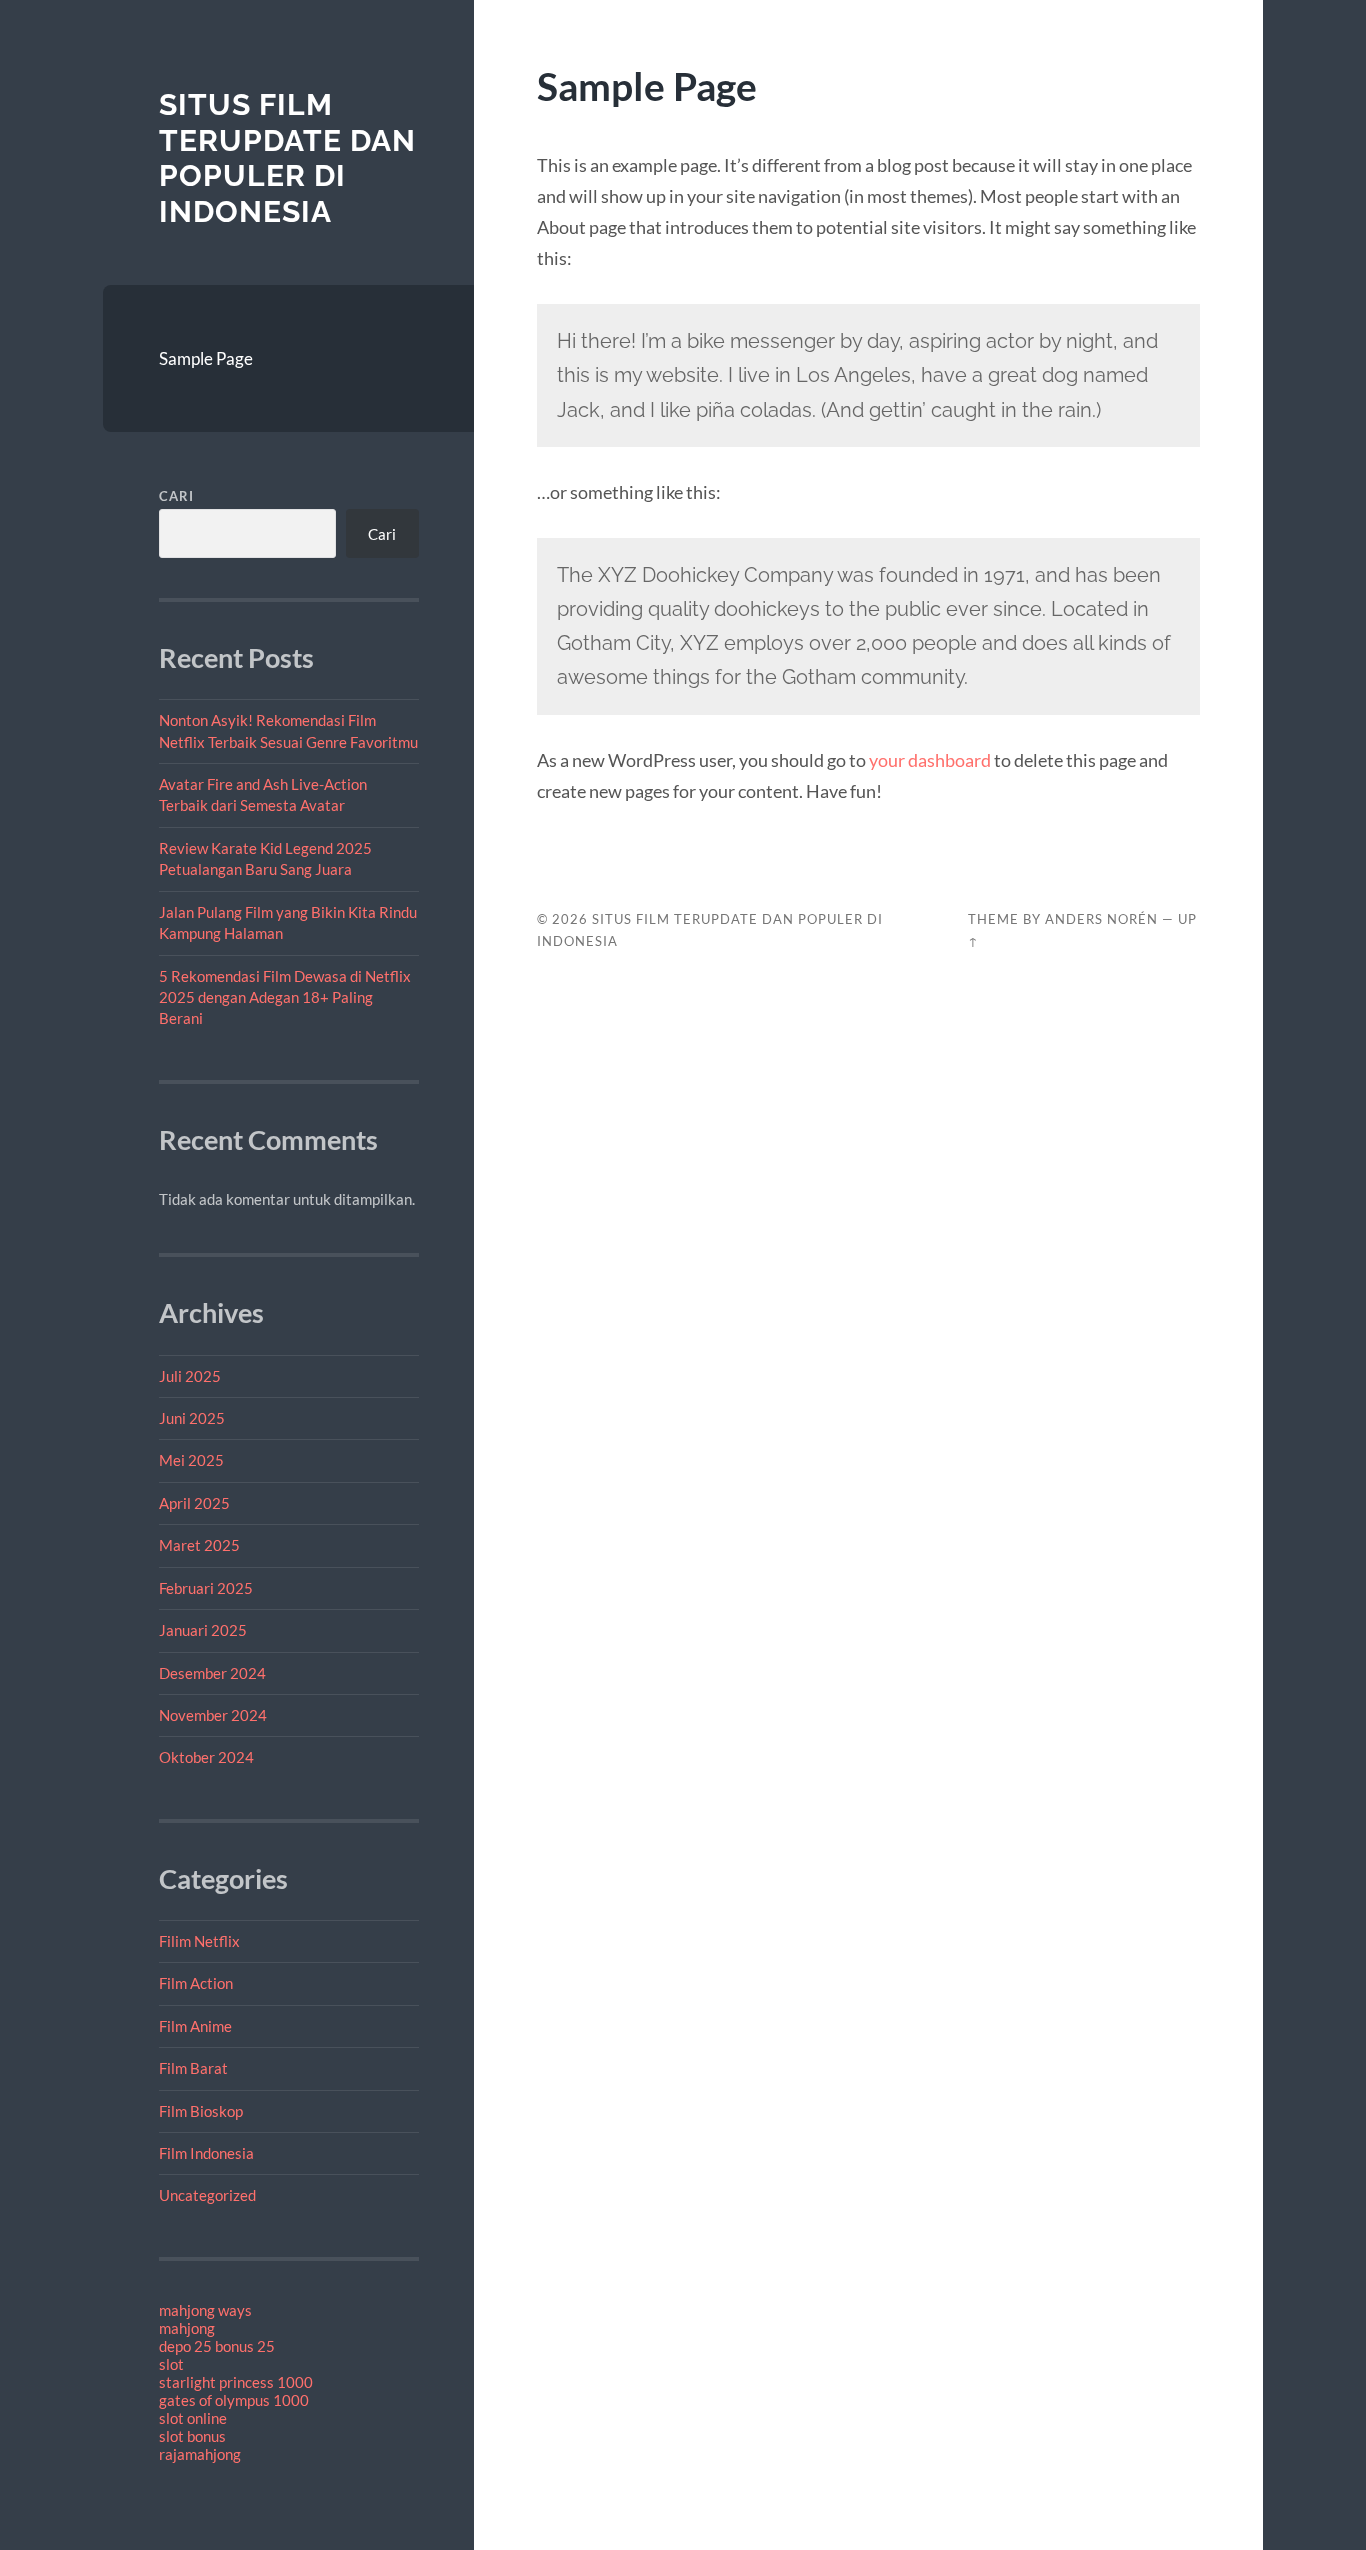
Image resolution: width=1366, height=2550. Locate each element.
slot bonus (192, 2436)
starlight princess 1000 (236, 2382)
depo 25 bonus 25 (217, 2346)
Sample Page (206, 358)
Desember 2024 (212, 1673)
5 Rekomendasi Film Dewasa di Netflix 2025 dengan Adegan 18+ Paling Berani (285, 997)
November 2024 (213, 1715)
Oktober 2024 (206, 1757)
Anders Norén (1101, 919)
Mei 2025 (191, 1460)
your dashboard (930, 760)
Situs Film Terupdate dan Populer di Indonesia (287, 158)
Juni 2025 (192, 1418)
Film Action (196, 1983)
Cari (176, 496)
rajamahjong (200, 2454)
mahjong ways (205, 2310)
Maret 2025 (199, 1545)
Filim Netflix (199, 1941)
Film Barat (193, 2068)
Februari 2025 (206, 1588)
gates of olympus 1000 (234, 2400)
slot (171, 2364)
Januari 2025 (203, 1630)
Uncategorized (207, 2195)
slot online (193, 2418)
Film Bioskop (201, 2111)
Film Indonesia (206, 2153)
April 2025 (194, 1503)
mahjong (187, 2328)
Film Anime (195, 2026)
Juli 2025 (190, 1376)
